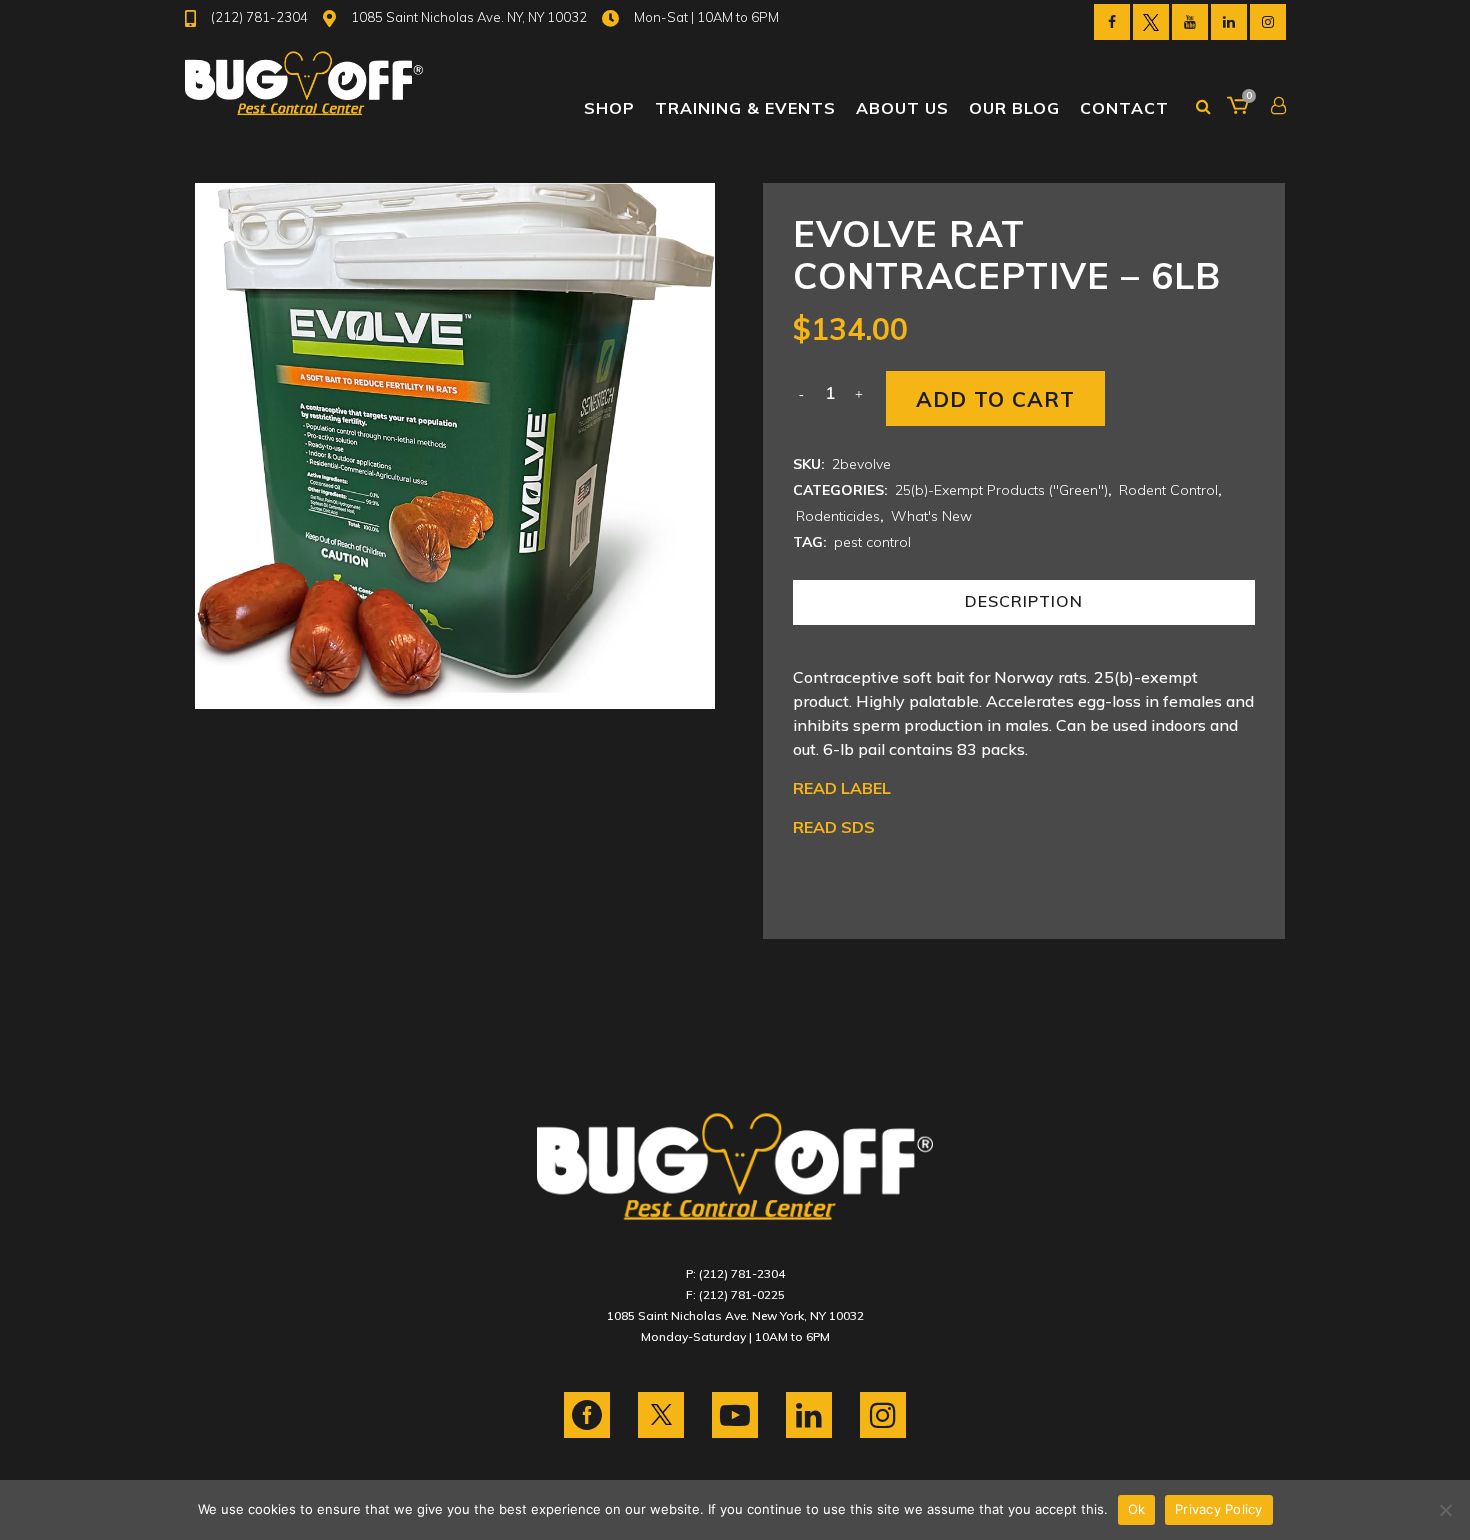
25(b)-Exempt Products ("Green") (1001, 490)
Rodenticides (838, 516)
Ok (1137, 1509)
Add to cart (995, 399)
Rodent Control (1168, 490)
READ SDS (834, 827)
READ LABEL (842, 788)
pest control (872, 542)
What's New (931, 516)
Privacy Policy (1219, 1509)
